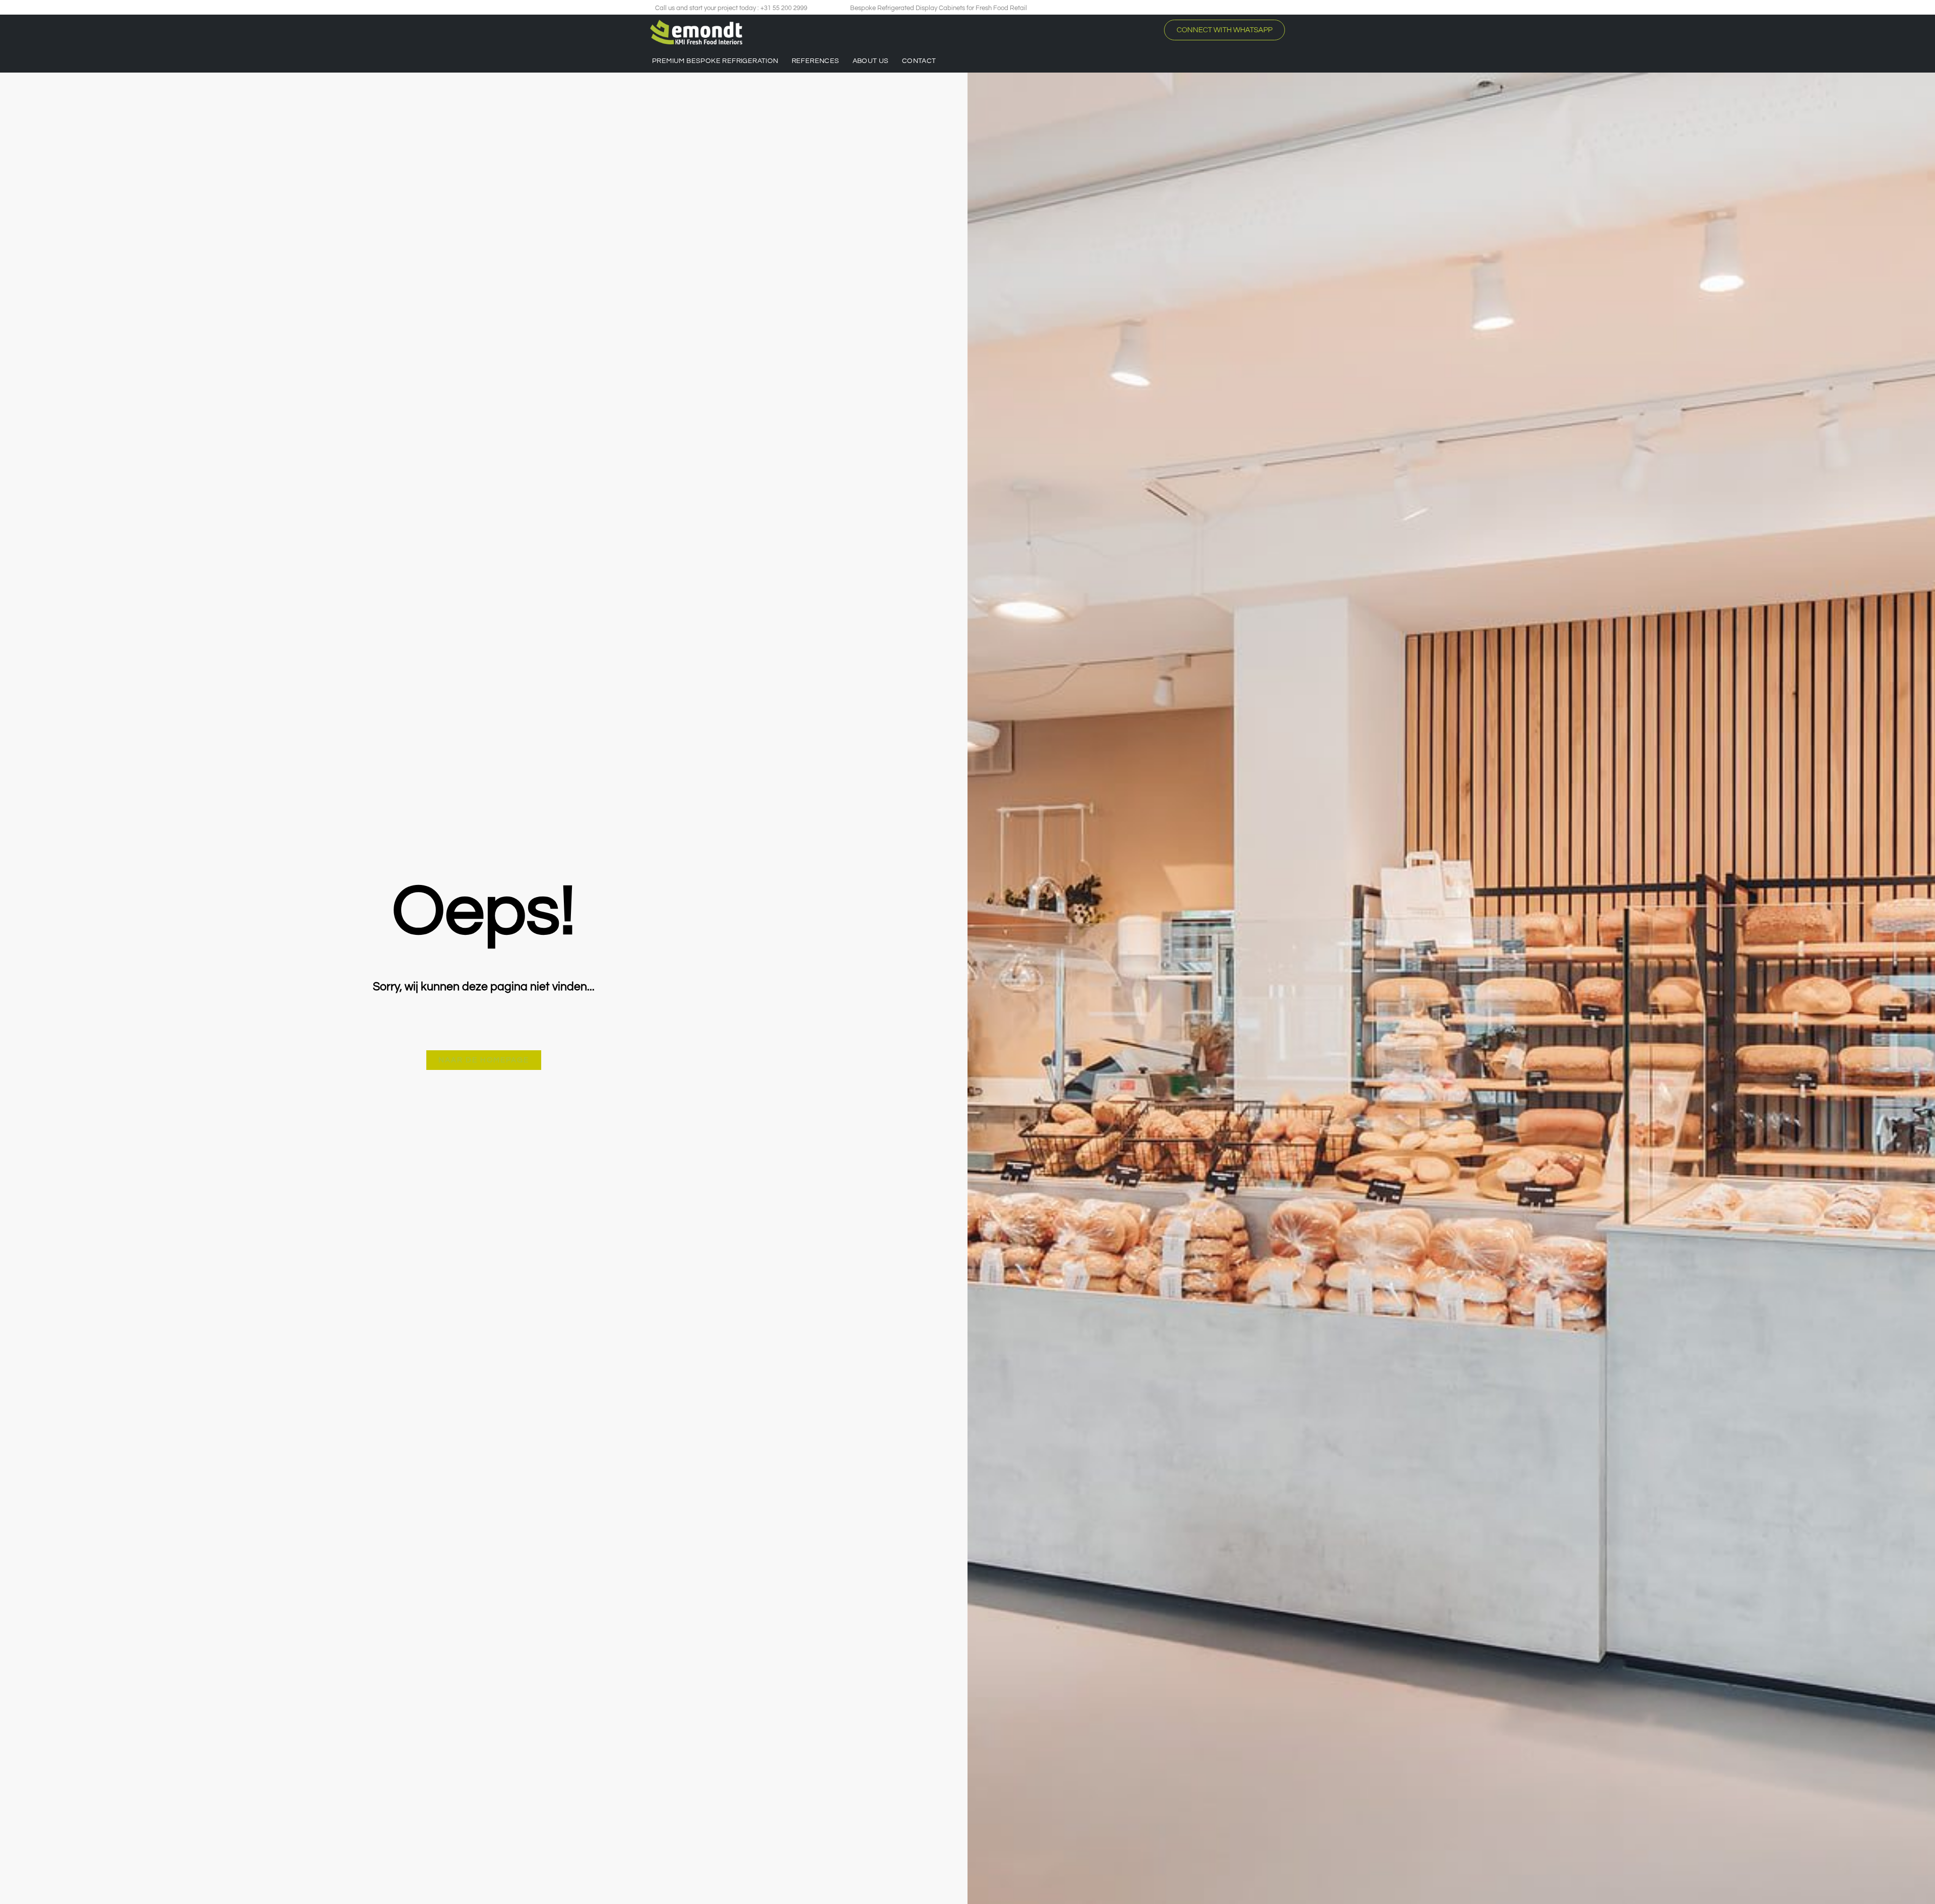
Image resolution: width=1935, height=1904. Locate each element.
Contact (919, 61)
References (816, 61)
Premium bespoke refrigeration (715, 61)
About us (871, 61)
